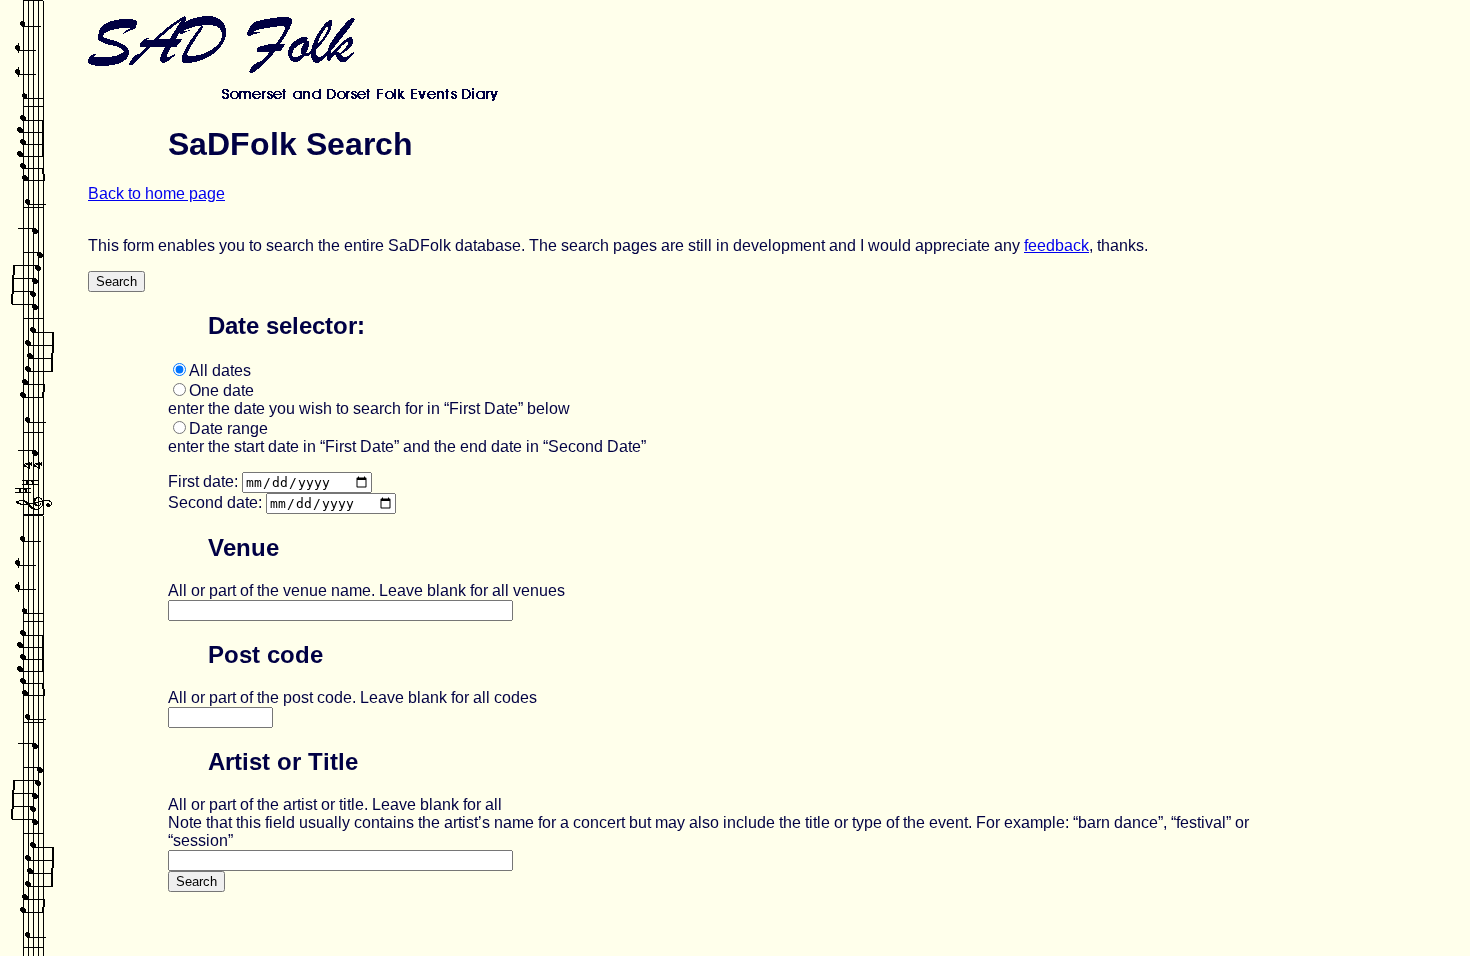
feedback (1056, 245)
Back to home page (156, 193)
